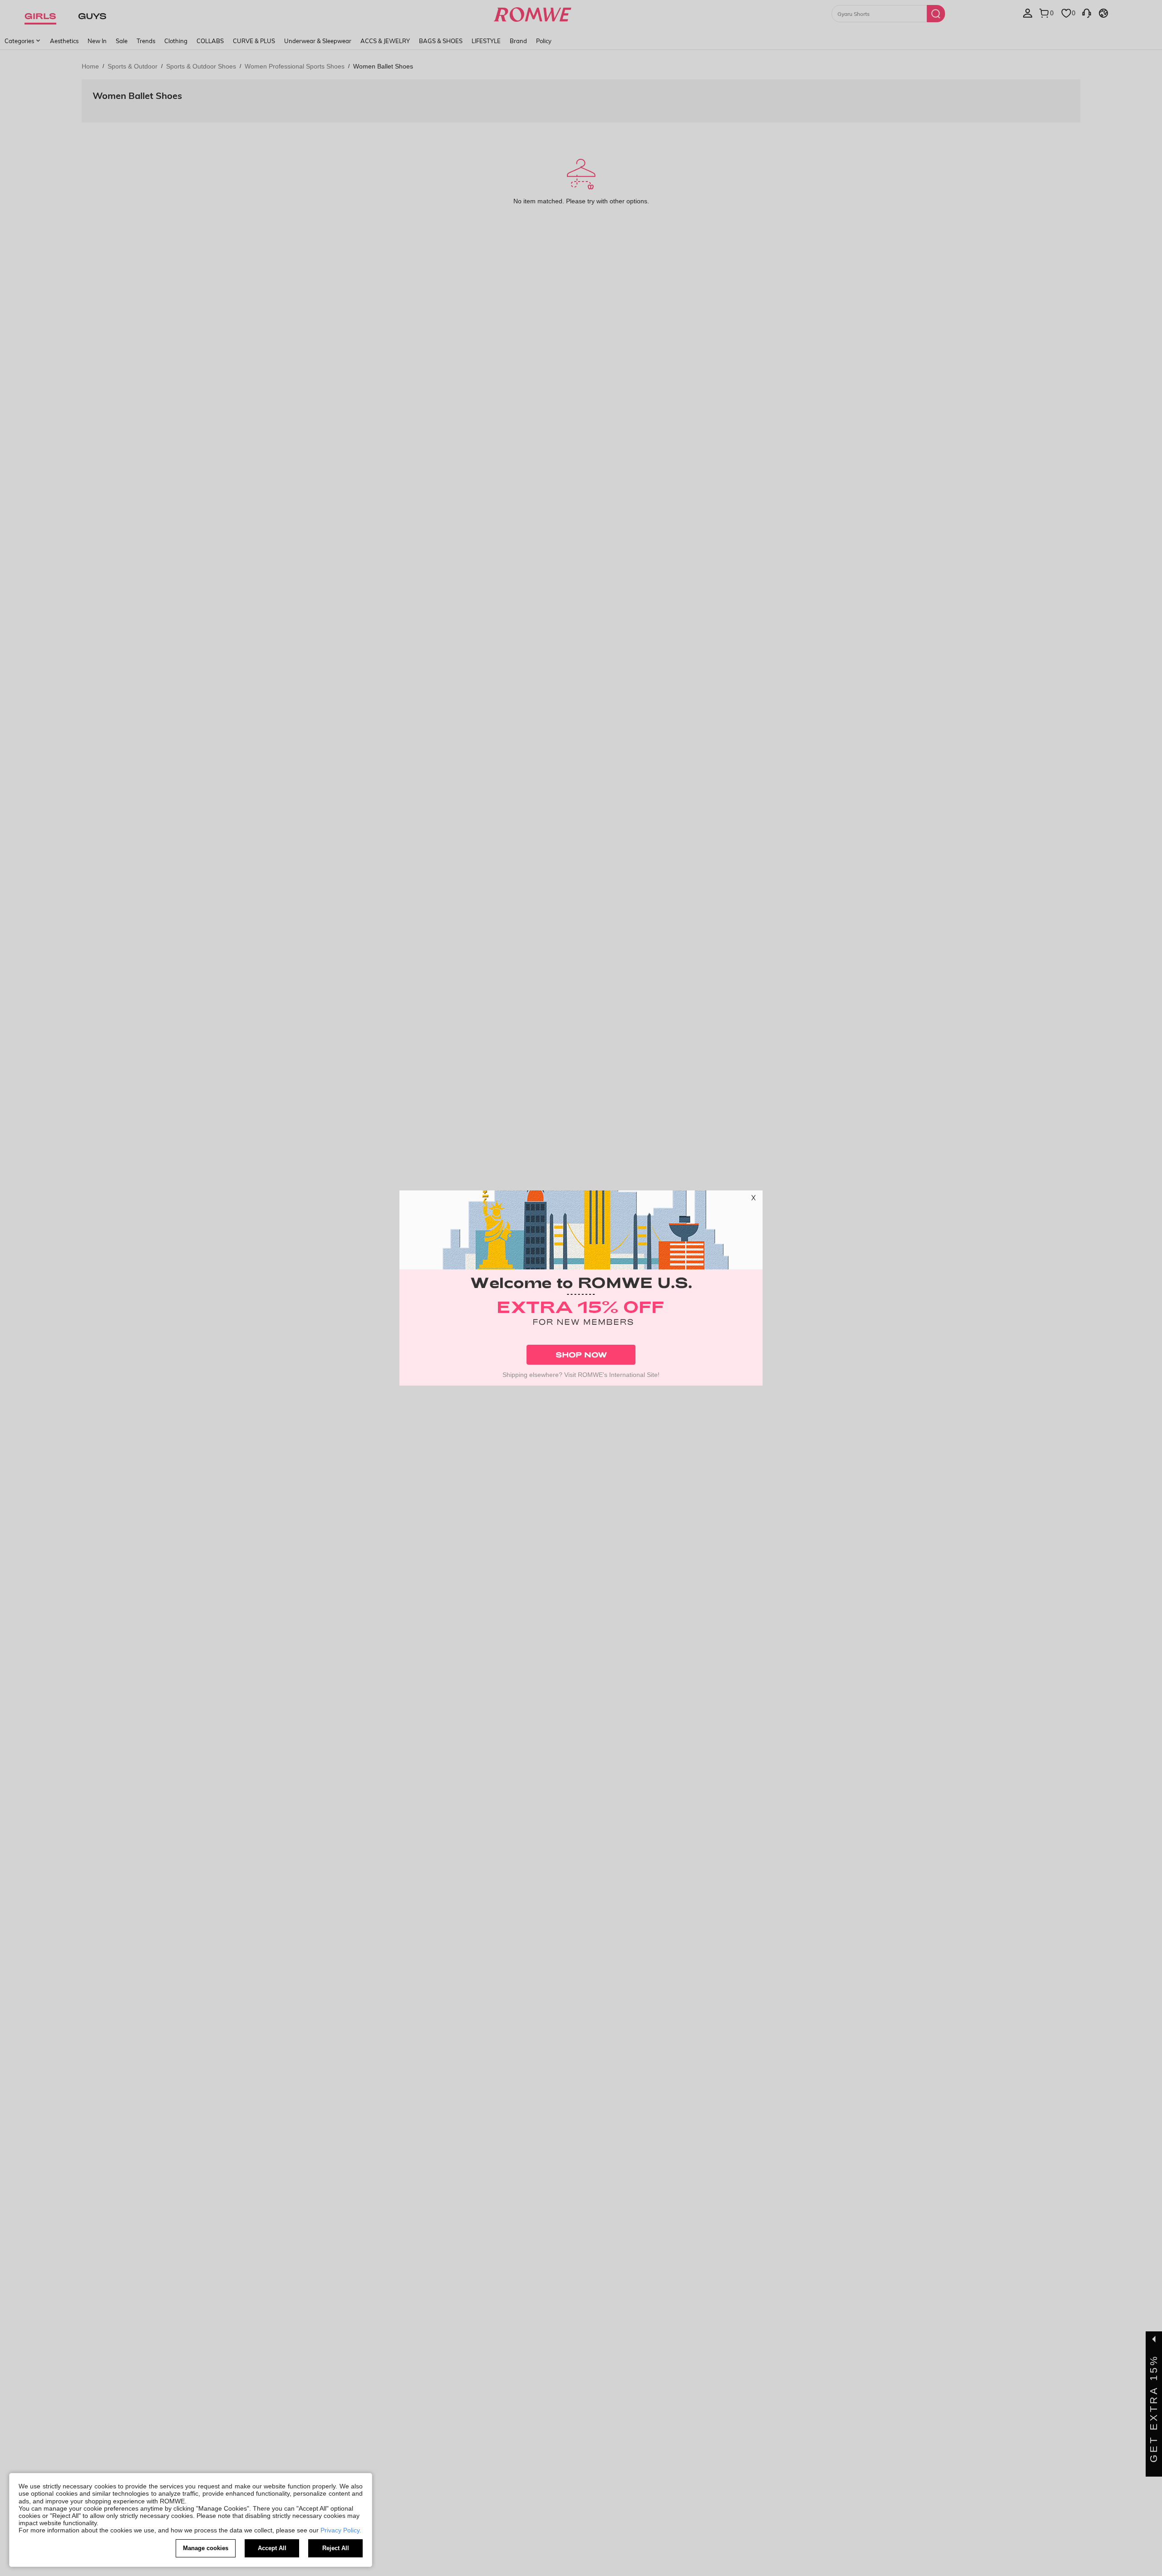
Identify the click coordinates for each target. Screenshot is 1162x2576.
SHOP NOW (581, 1354)
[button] (753, 1200)
